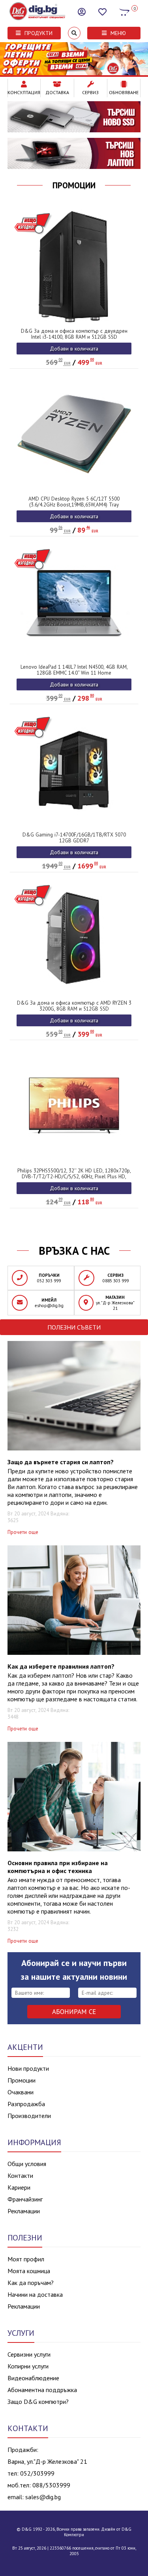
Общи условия (27, 2164)
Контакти (20, 2175)
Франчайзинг (25, 2199)
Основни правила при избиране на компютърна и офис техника (58, 1867)
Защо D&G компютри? (38, 2402)
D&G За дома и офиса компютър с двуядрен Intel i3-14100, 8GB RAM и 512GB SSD (74, 334)
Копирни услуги (28, 2366)
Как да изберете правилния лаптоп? (61, 1666)
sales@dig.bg (43, 2497)
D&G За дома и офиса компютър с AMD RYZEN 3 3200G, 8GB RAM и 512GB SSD (74, 1006)
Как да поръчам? (31, 2283)
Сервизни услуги (29, 2354)
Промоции (74, 185)
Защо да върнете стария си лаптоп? (61, 1462)
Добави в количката (74, 349)
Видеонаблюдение (33, 2378)
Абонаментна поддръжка (42, 2390)
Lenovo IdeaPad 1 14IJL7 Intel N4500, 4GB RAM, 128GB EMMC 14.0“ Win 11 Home (74, 670)
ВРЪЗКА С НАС (74, 1251)
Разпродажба (26, 2104)
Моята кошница (29, 2271)
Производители (29, 2116)
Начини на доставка (35, 2294)
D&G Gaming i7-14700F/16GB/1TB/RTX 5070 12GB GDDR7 (74, 838)
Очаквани (21, 2092)
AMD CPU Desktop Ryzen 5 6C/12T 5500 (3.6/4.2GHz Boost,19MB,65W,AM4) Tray (74, 502)
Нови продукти (28, 2068)
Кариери (19, 2187)
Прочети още (23, 1532)
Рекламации (24, 2211)
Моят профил (26, 2259)
